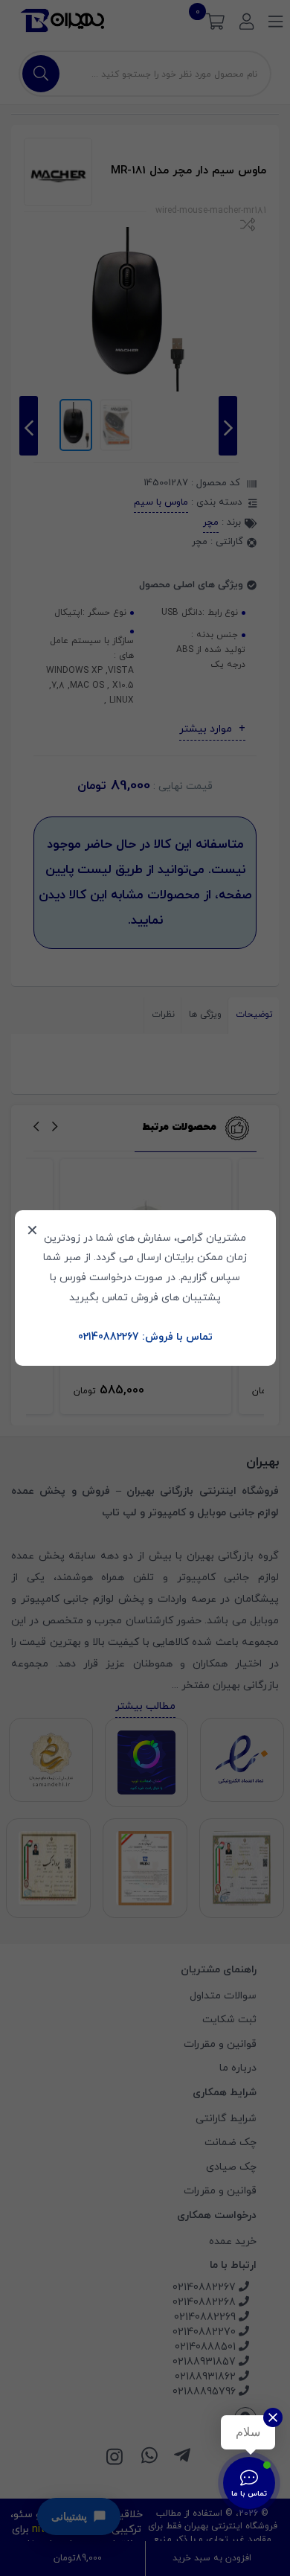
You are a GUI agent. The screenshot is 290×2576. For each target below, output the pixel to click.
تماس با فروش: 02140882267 (145, 1337)
